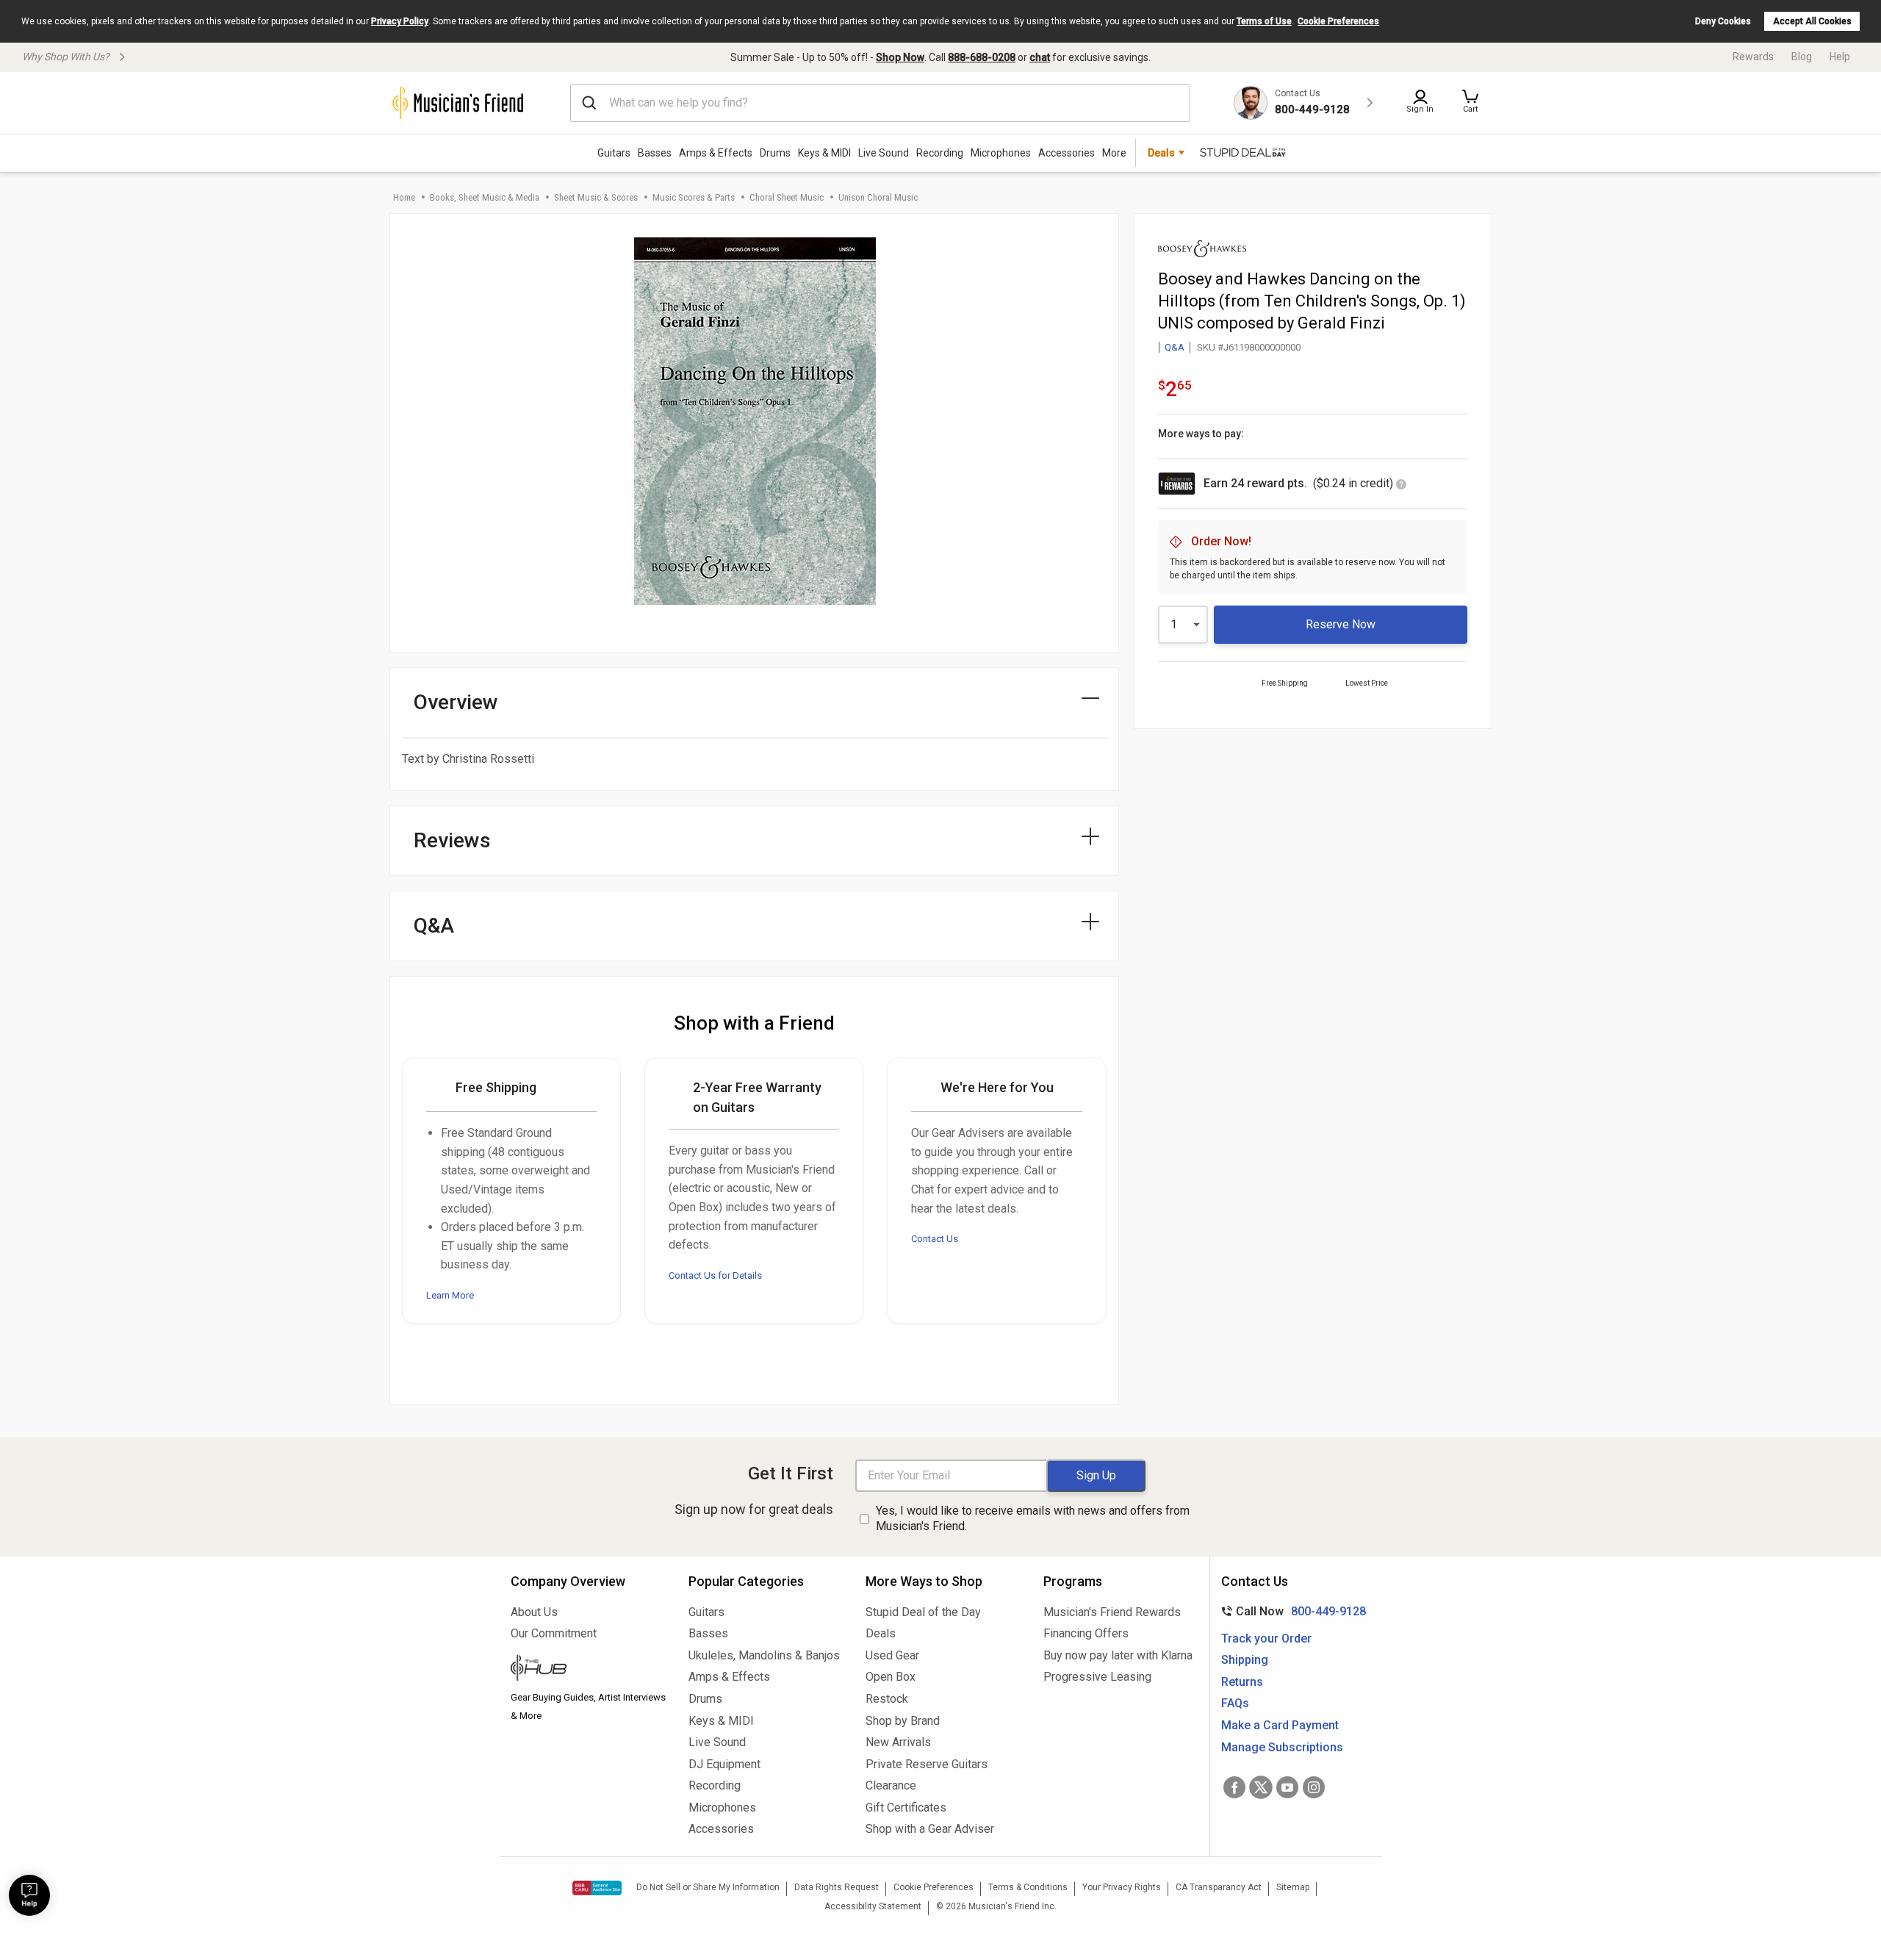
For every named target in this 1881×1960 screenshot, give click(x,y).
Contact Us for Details (715, 1275)
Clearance (891, 1785)
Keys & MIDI (824, 153)
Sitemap (1293, 1887)
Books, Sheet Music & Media (485, 197)
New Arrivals (898, 1742)
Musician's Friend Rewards (1112, 1612)
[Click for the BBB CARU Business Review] (597, 1888)
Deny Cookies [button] (1723, 21)
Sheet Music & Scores (596, 197)
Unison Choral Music (878, 197)
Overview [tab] (456, 702)
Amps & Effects (716, 153)
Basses (655, 153)
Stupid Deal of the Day (923, 1612)
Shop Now (900, 57)
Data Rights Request (837, 1887)
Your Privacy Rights (1122, 1887)
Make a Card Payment (1280, 1725)
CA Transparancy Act (1219, 1887)
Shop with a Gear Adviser (930, 1829)
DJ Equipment (724, 1764)
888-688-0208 (982, 57)
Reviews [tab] (452, 840)
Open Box (891, 1677)
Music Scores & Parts (694, 197)
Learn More (450, 1295)
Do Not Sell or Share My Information (708, 1887)
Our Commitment (554, 1633)
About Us (534, 1612)
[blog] (589, 1670)
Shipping (1245, 1660)
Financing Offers (1086, 1633)
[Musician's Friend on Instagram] (1314, 1787)
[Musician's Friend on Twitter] (1261, 1787)
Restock (887, 1699)
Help (1840, 57)
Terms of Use (1264, 21)
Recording (940, 153)
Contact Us (935, 1239)
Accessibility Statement (873, 1906)
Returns (1242, 1682)
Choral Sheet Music (787, 197)
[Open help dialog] (29, 1895)
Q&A (1175, 347)
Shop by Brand (903, 1721)
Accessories (1067, 153)
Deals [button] (1161, 153)
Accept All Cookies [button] (1812, 21)
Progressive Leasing (1097, 1677)
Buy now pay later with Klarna (1118, 1655)
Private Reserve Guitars (927, 1764)
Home (404, 197)
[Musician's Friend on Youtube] (1287, 1787)
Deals (881, 1633)
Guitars (614, 153)
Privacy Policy (400, 21)
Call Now (1291, 1611)
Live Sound (884, 153)
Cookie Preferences (1338, 21)
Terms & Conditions (1028, 1887)
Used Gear (892, 1655)
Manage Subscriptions (1282, 1747)
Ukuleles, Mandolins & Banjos (764, 1655)
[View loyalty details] (1401, 485)
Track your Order (1266, 1638)
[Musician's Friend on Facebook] (1234, 1787)
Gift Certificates (906, 1808)
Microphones (1001, 153)
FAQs (1235, 1703)
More (1114, 153)
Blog (1802, 57)
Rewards (1753, 57)
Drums (775, 153)
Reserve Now (1341, 624)
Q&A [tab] (434, 926)
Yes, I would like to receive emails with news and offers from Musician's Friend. (1033, 1518)
